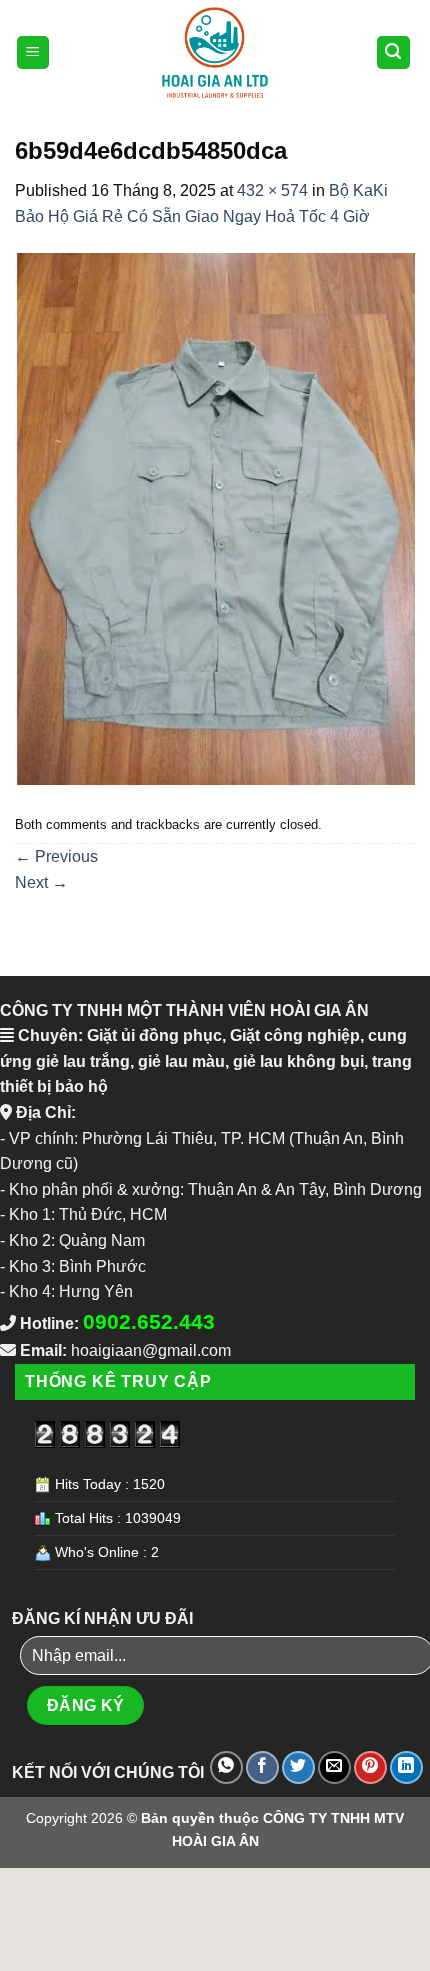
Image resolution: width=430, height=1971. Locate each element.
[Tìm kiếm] (394, 52)
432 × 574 (272, 190)
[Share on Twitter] (298, 1767)
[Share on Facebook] (262, 1767)
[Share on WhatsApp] (226, 1767)
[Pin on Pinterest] (370, 1767)
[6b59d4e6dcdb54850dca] (215, 517)
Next (41, 882)
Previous (56, 856)
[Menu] (33, 52)
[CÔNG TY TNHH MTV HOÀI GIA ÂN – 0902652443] (215, 52)
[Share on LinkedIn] (406, 1767)
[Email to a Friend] (334, 1767)
